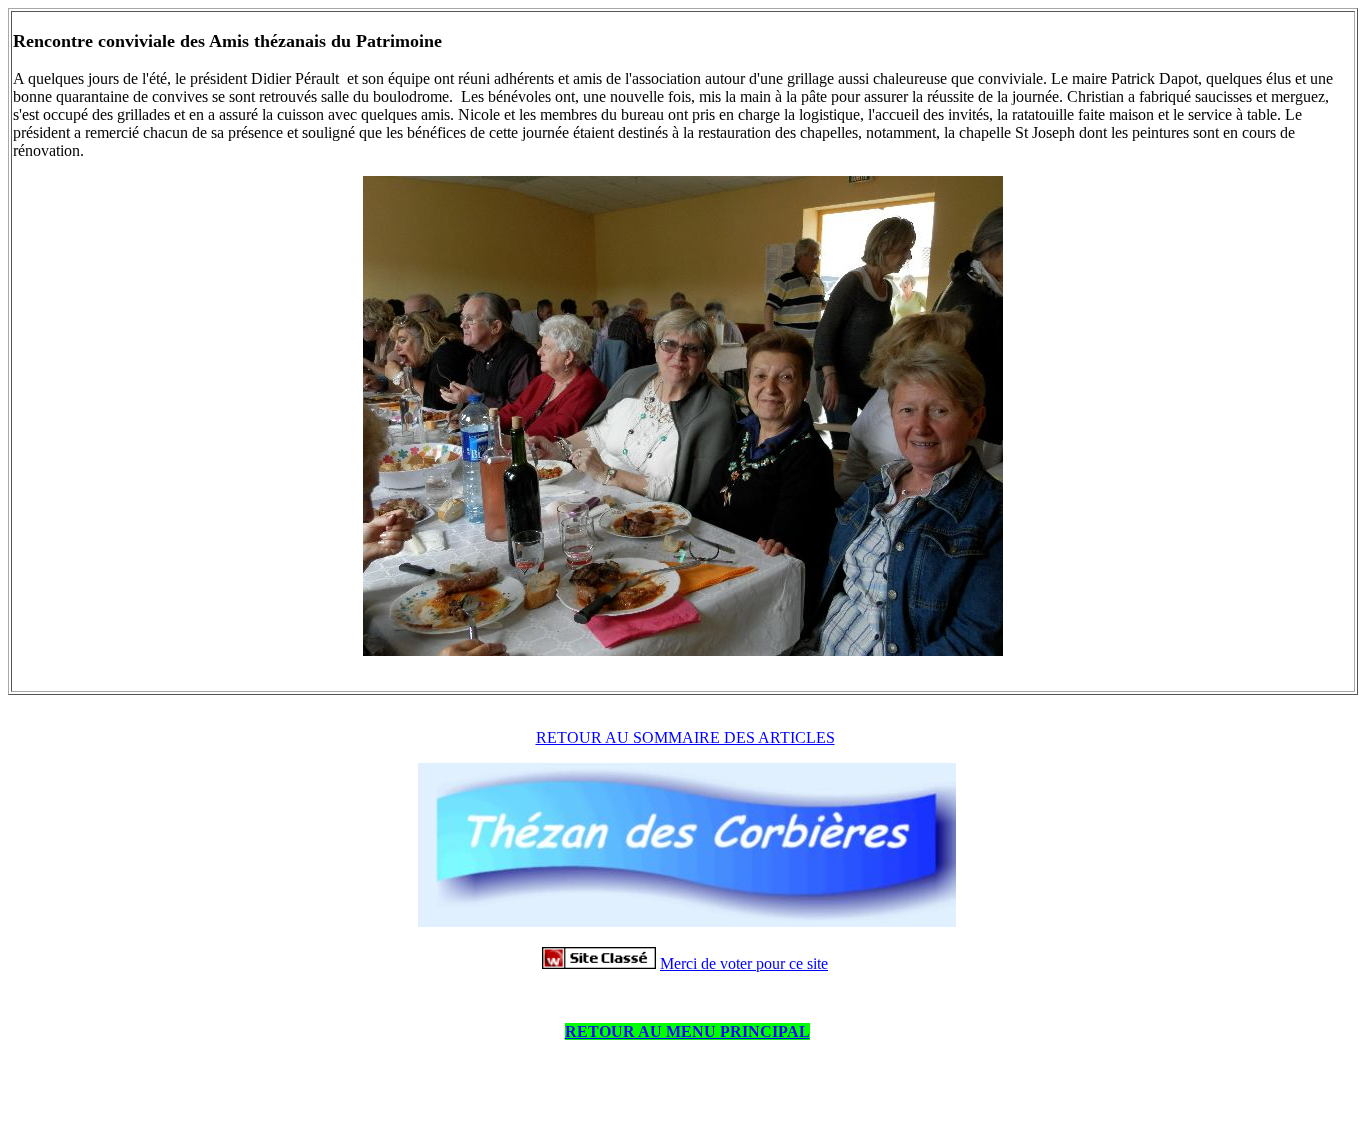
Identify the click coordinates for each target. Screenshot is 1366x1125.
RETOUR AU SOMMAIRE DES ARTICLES (685, 737)
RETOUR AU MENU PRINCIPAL (687, 1031)
